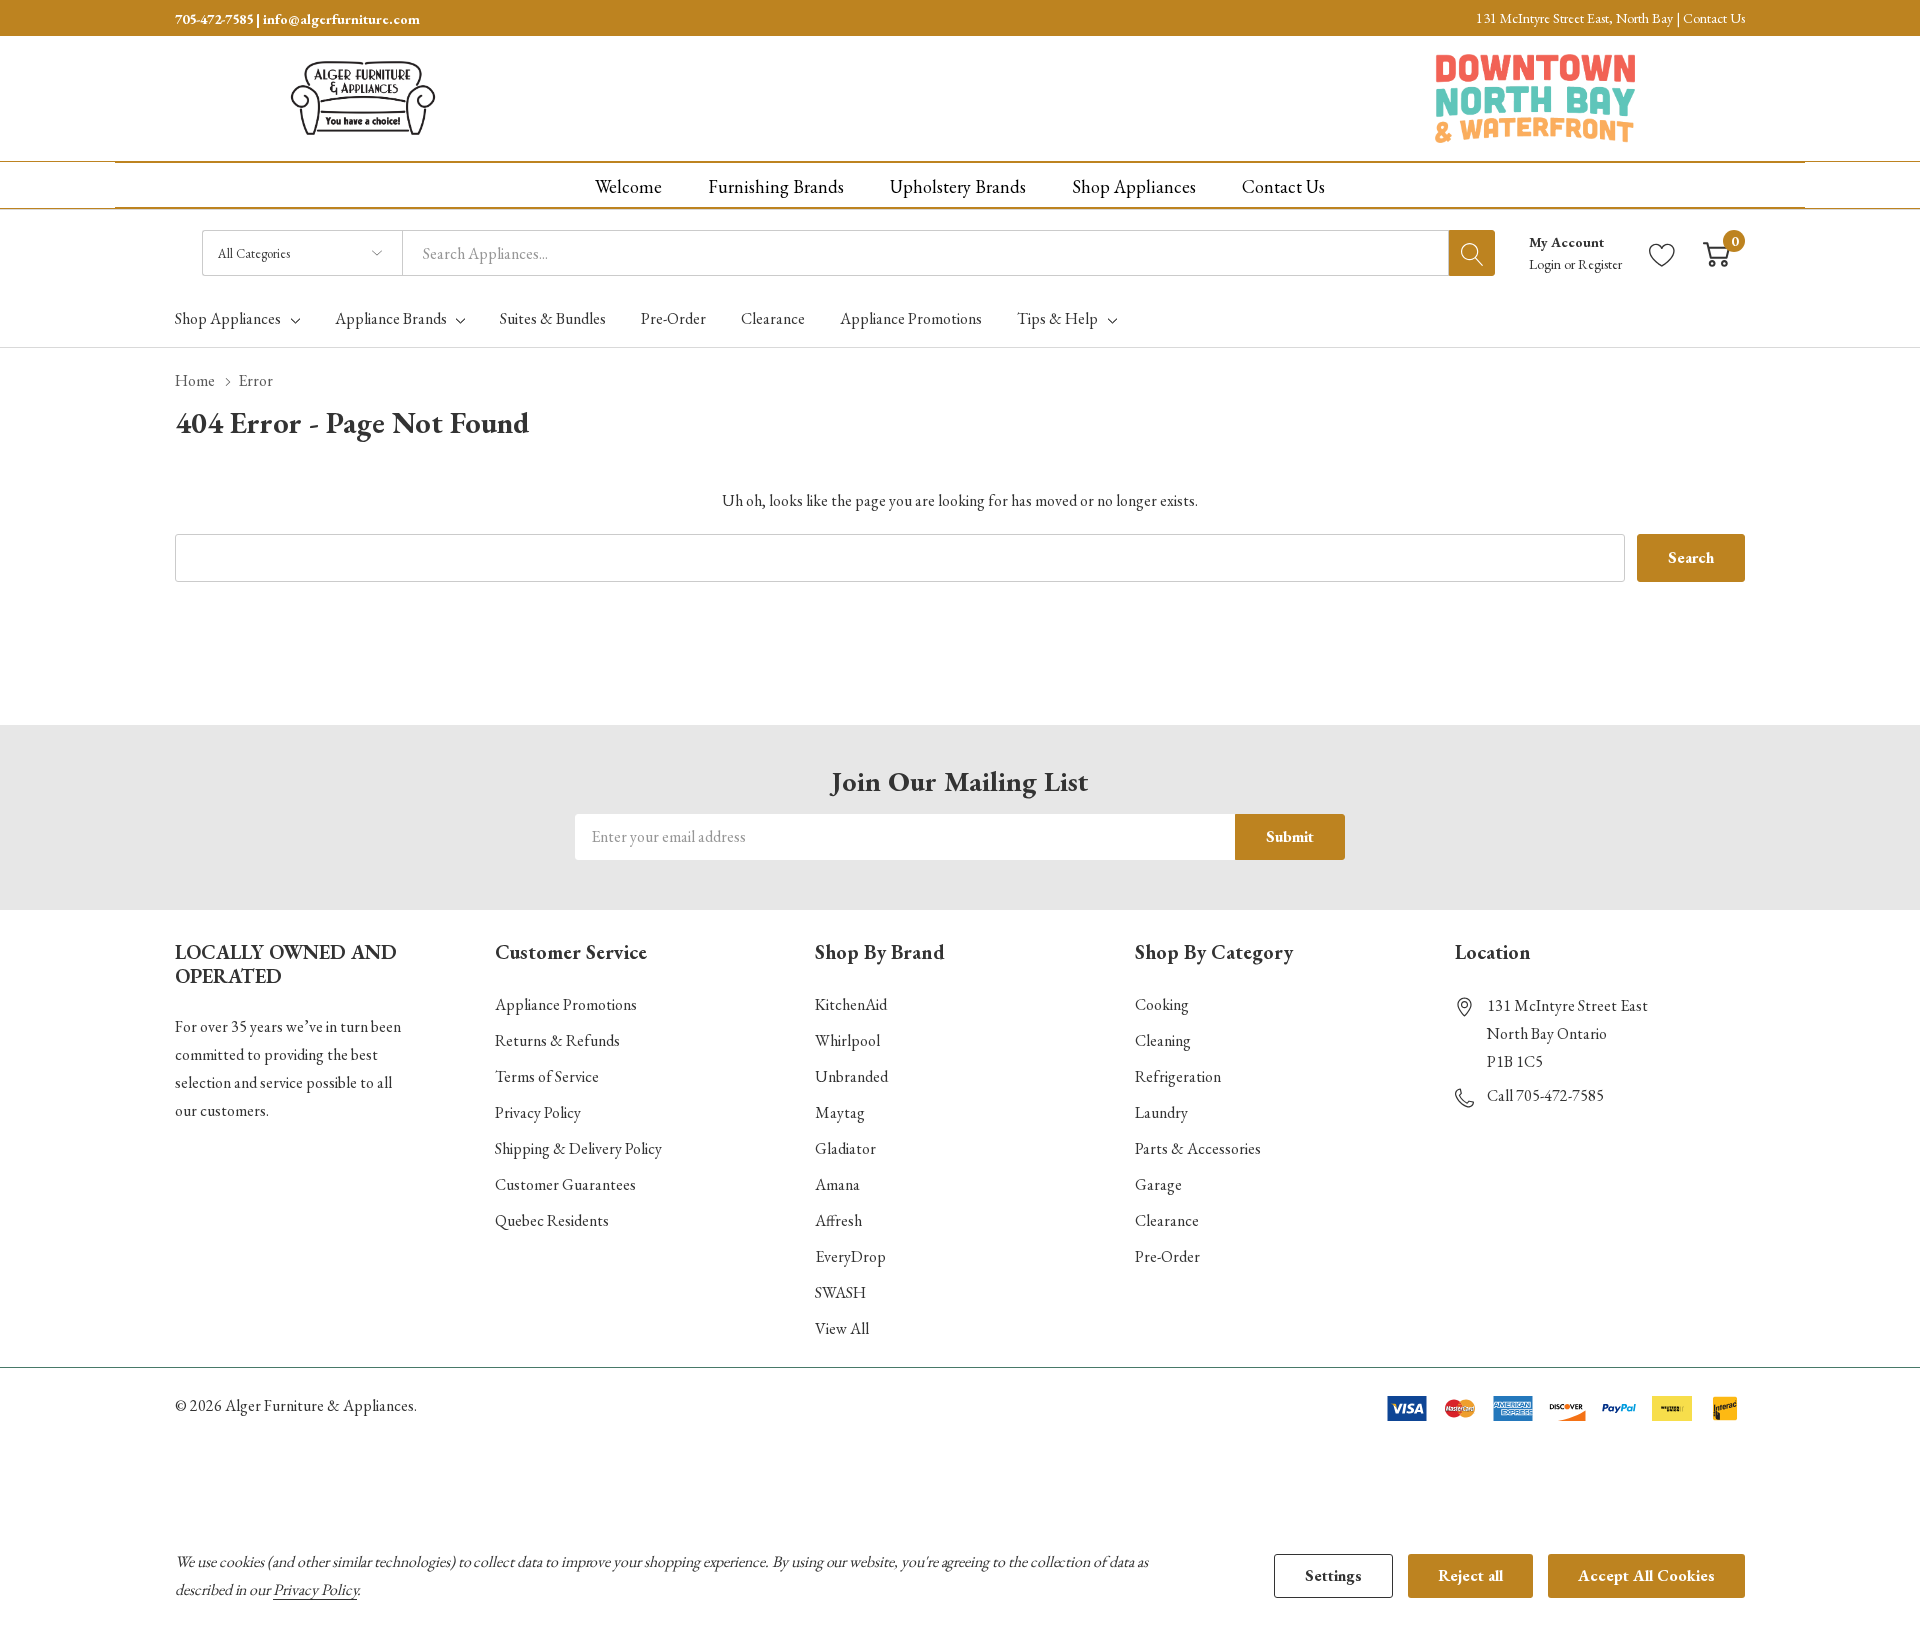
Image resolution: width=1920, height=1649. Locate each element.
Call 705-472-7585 (1545, 1095)
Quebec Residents (552, 1220)
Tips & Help (1057, 319)
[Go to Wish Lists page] (1662, 253)
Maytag (840, 1112)
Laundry (1161, 1112)
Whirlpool (847, 1040)
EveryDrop (850, 1256)
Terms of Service (547, 1076)
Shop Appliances (228, 319)
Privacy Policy (538, 1112)
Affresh (838, 1220)
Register (1600, 264)
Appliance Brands (391, 319)
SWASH (840, 1292)
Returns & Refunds (557, 1040)
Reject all (1470, 1575)
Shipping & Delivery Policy (578, 1148)
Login (1546, 264)
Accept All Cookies (1646, 1575)
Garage (1158, 1184)
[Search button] (1472, 253)
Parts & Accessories (1198, 1148)
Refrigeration (1178, 1076)
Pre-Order (1167, 1256)
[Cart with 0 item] (1716, 253)
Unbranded (851, 1076)
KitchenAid (851, 1004)
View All (842, 1328)
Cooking (1162, 1004)
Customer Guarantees (565, 1184)
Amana (837, 1184)
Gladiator (845, 1148)
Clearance (1167, 1220)
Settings (1333, 1575)
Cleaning (1163, 1040)
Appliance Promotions (566, 1004)
